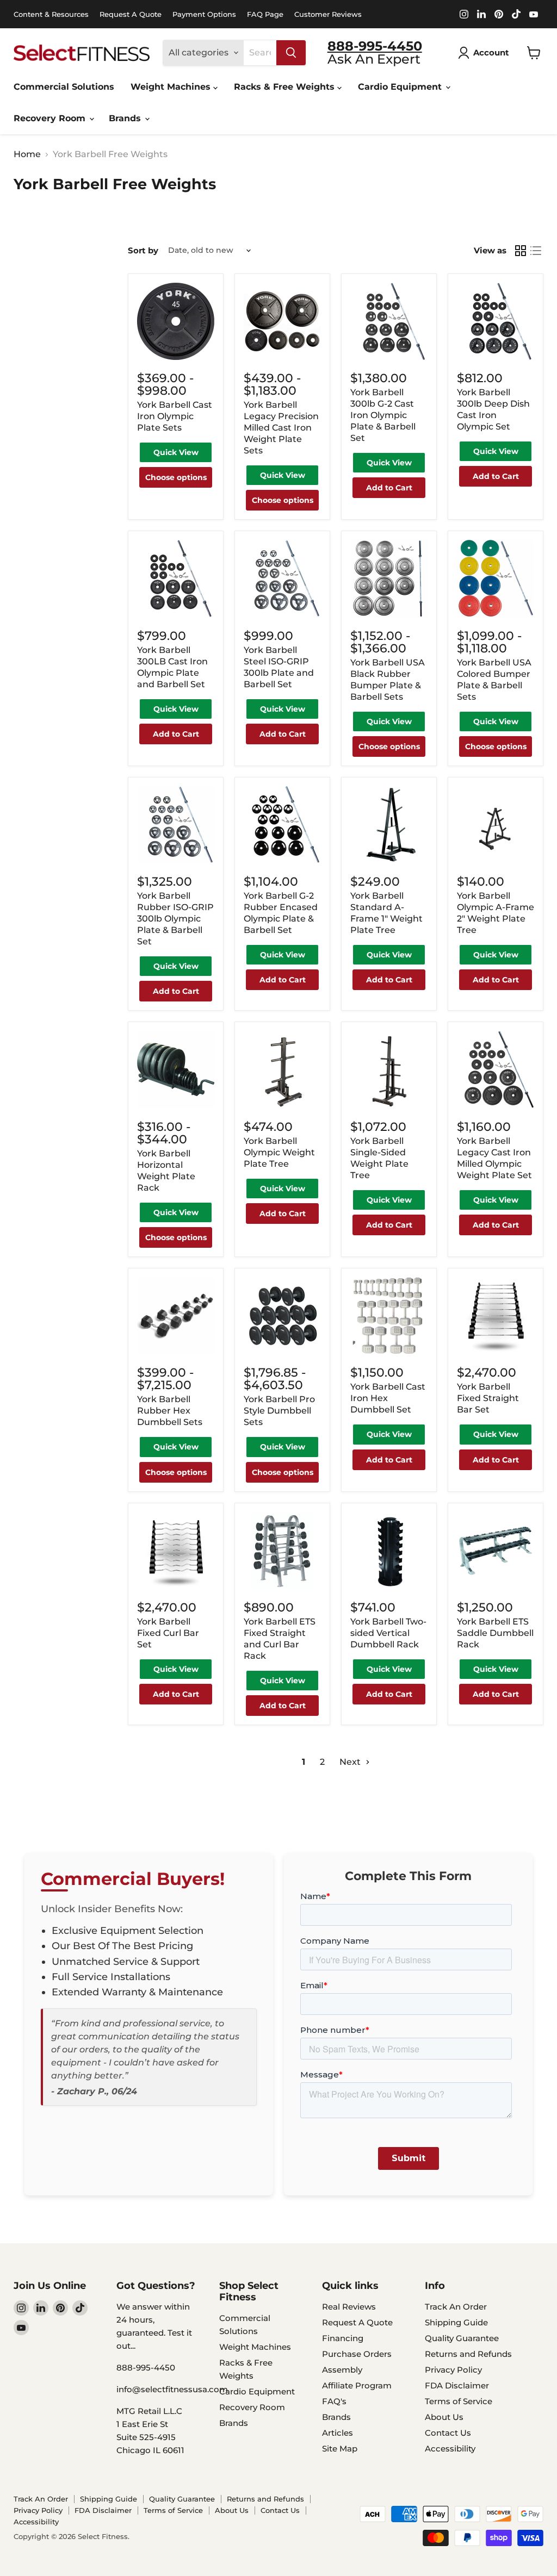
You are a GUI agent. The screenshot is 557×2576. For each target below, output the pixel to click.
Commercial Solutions (64, 87)
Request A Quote (131, 14)
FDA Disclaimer (457, 2385)
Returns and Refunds (468, 2354)
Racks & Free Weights (286, 87)
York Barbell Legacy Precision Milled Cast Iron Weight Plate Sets (281, 428)
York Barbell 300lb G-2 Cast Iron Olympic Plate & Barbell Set (383, 415)
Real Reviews (349, 2307)
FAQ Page (265, 14)
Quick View (176, 452)
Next (351, 1762)
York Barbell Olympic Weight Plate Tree (279, 1152)
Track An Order (456, 2307)
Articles (338, 2433)
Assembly (342, 2370)
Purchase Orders (357, 2354)
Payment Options (204, 14)
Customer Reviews (328, 14)
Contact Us (448, 2433)
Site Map (340, 2449)
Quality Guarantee (462, 2338)
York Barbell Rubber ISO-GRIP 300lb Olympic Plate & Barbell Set (175, 919)
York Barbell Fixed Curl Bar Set (168, 1633)
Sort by (143, 250)
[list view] (536, 251)
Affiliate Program (357, 2385)
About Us (444, 2417)
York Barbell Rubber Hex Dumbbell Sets (170, 1411)
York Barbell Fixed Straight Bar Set (488, 1398)
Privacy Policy (453, 2370)
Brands (126, 118)
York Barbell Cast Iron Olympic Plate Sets (175, 416)
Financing (343, 2338)
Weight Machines (172, 87)
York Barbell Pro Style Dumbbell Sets (279, 1411)
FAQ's (334, 2401)
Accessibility (450, 2449)
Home (27, 154)
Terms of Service (459, 2401)
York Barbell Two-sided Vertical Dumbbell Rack (388, 1633)
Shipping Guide (456, 2322)
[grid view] (521, 251)
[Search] (291, 53)
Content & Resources (51, 14)
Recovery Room (51, 118)
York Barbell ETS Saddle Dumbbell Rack (495, 1633)
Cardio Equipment (401, 87)
